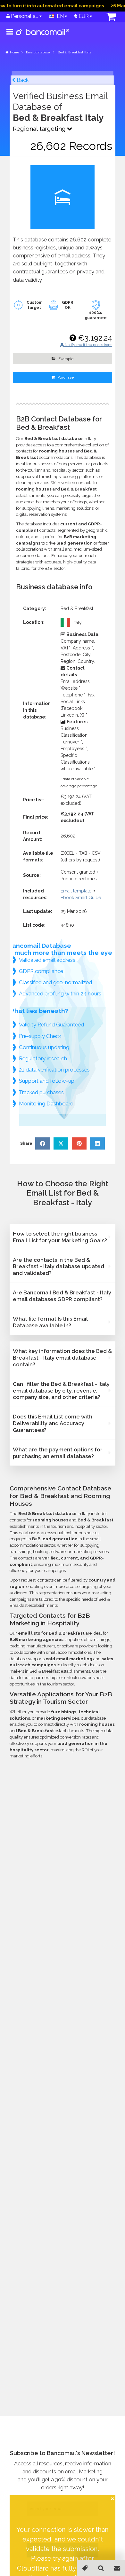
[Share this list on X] (61, 1143)
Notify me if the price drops (88, 345)
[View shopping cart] (108, 17)
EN (59, 16)
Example (65, 359)
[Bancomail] (43, 37)
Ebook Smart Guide (81, 898)
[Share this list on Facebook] (43, 1143)
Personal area (24, 16)
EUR (83, 16)
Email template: (76, 891)
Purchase (65, 377)
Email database (38, 52)
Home (15, 52)
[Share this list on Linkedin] (97, 1143)
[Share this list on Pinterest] (79, 1143)
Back (22, 80)
